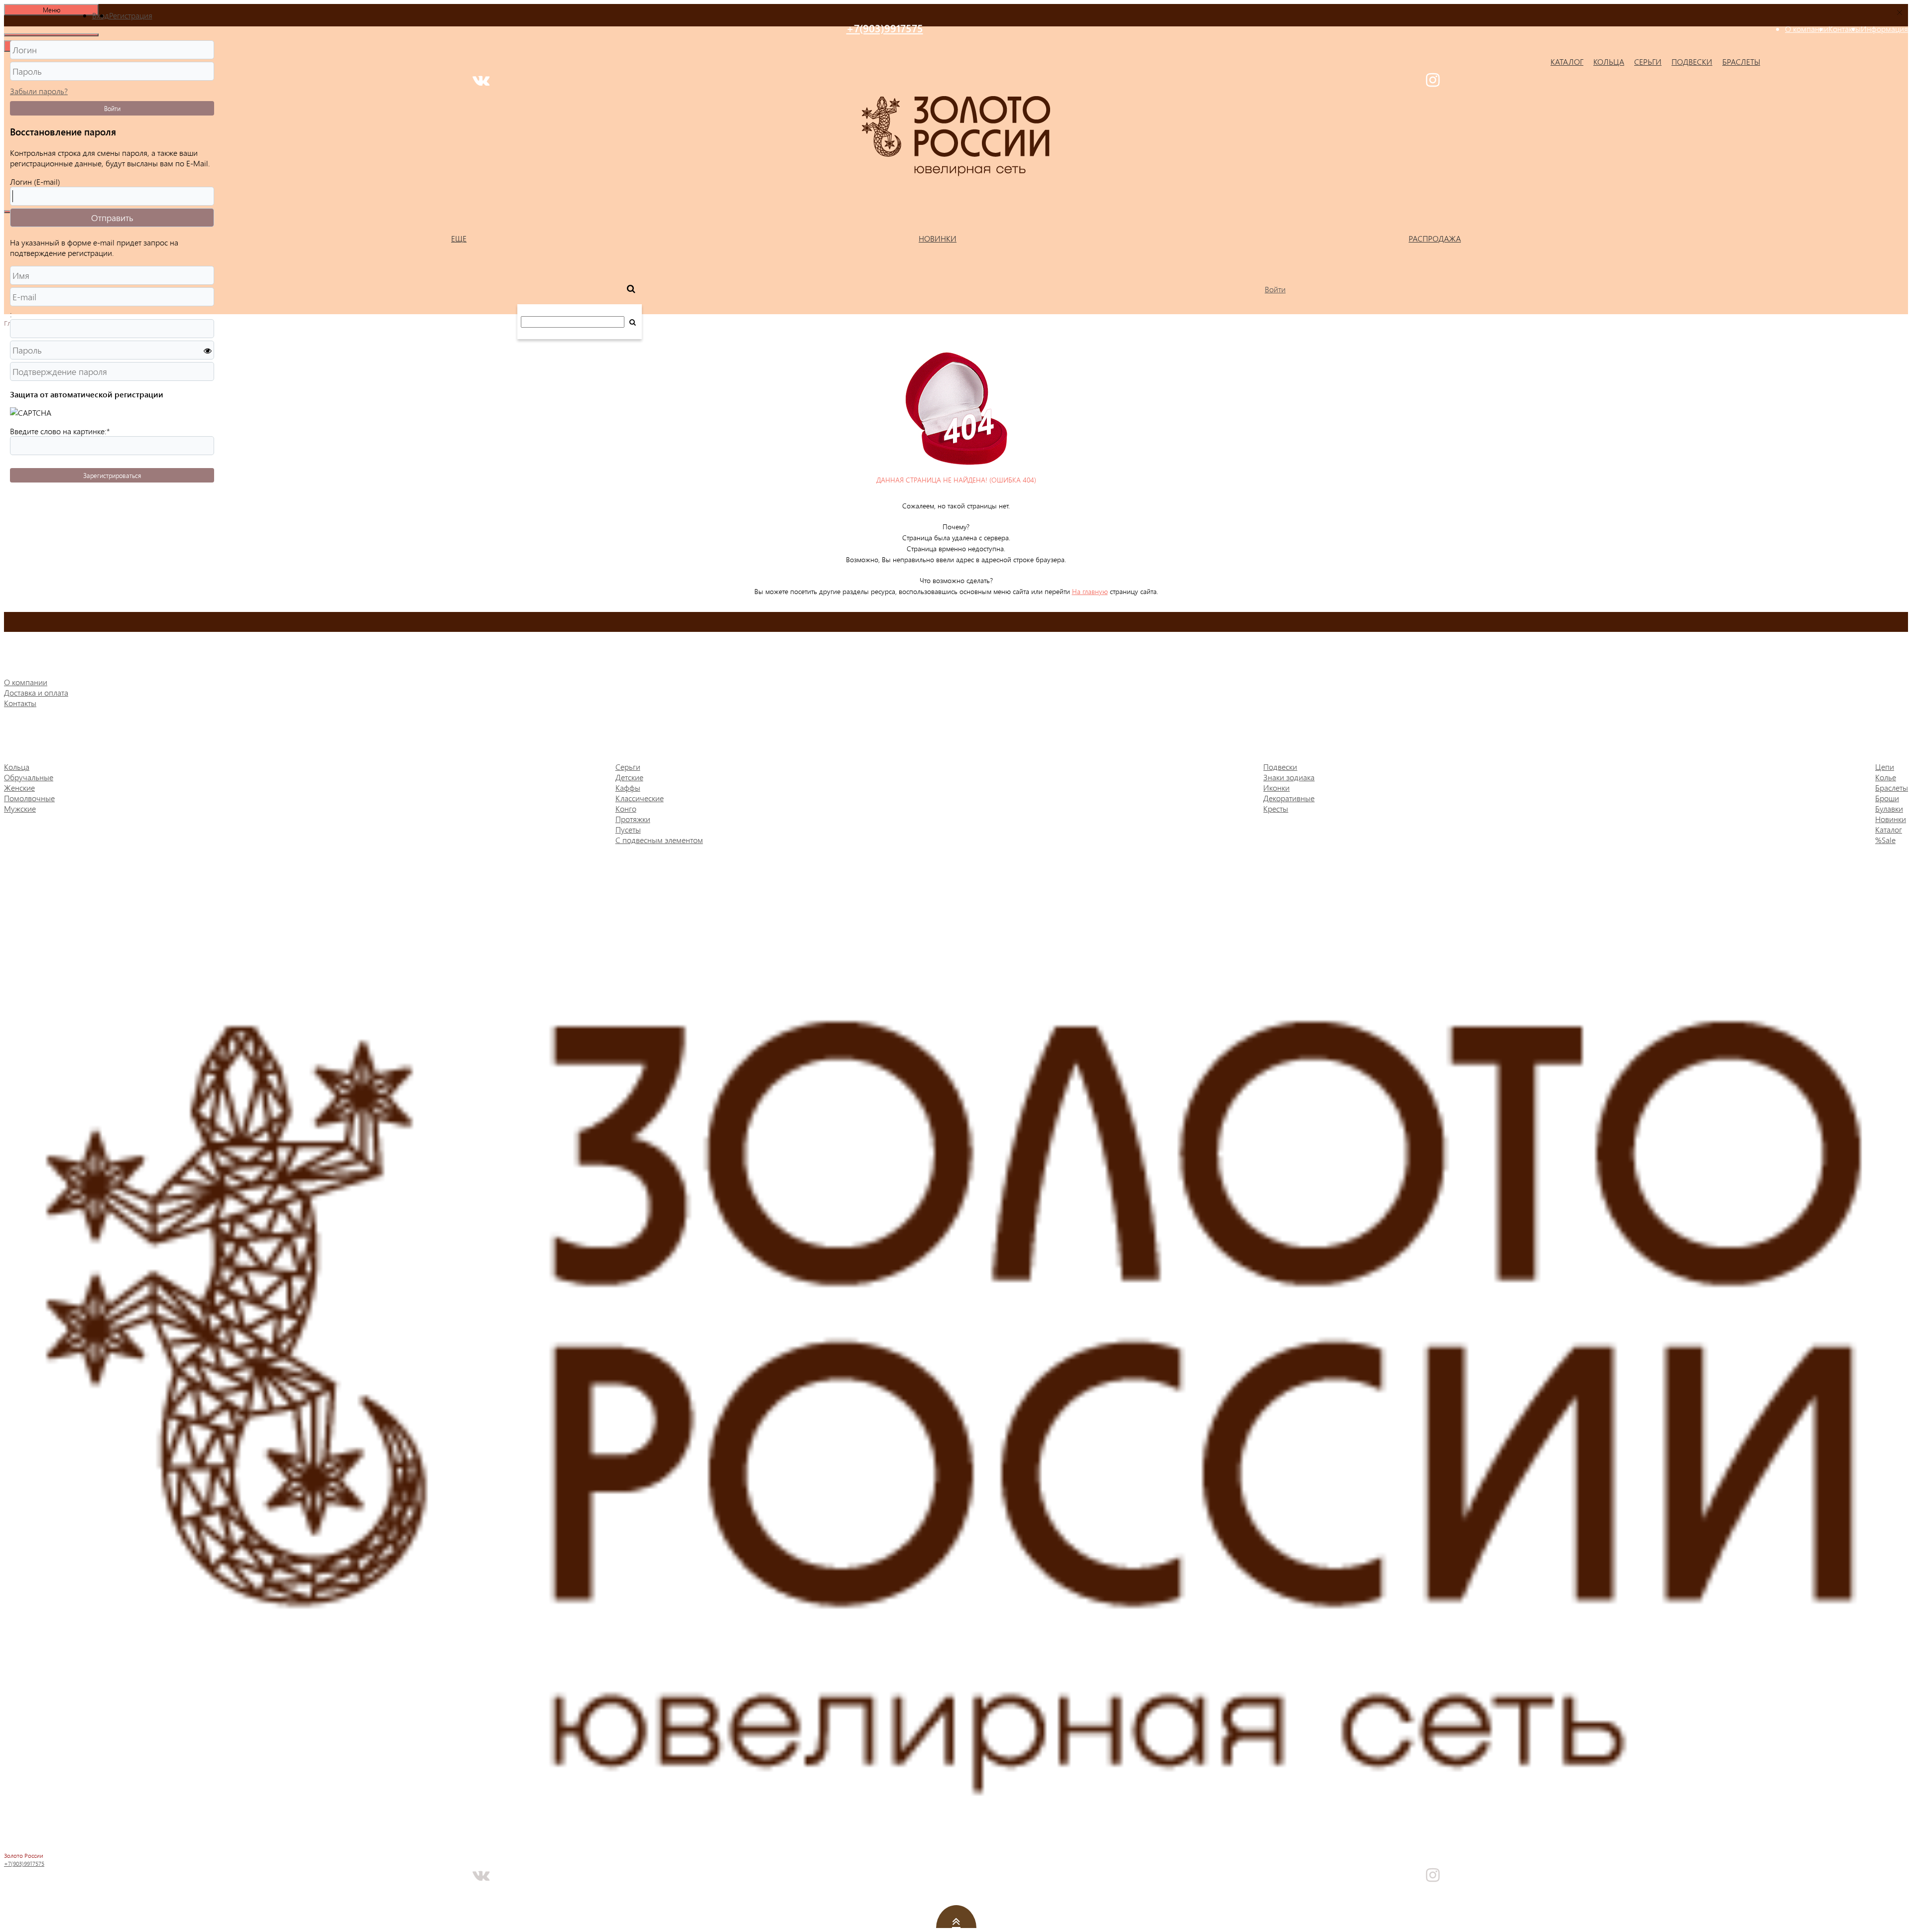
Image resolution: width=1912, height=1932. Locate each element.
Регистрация (131, 15)
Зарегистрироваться (112, 475)
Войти (112, 108)
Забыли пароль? (39, 91)
